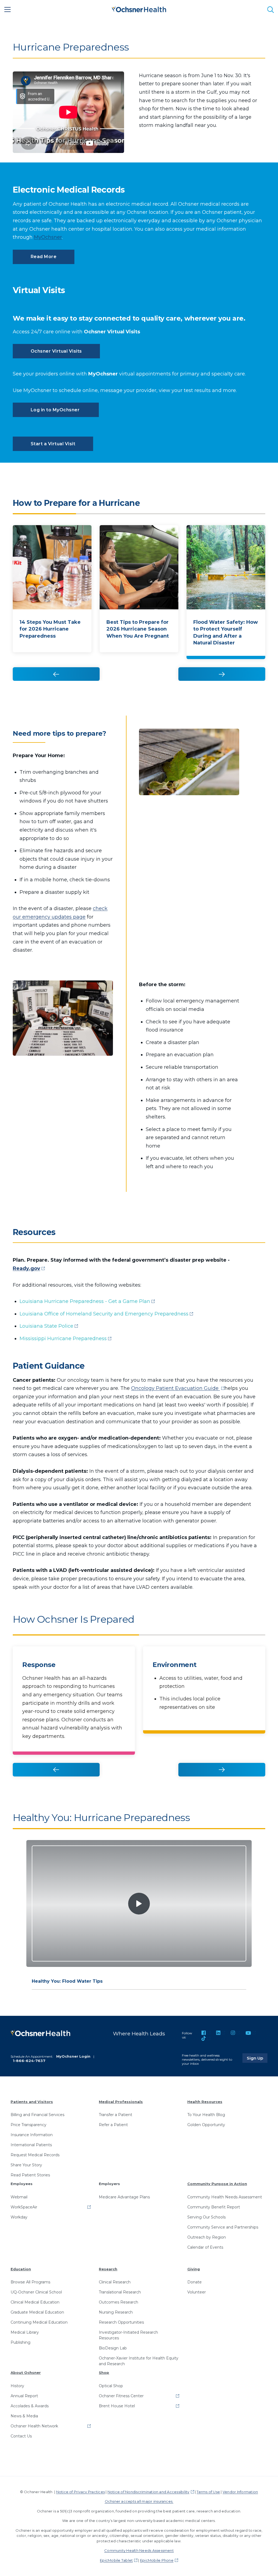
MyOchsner (48, 237)
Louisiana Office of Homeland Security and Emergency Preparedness (104, 1314)
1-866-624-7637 (29, 2061)
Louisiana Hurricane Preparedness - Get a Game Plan (85, 1301)
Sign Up (257, 2058)
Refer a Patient (113, 2125)
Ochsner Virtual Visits (56, 351)
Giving (194, 2269)
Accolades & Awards (30, 2406)
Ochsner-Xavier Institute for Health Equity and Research (139, 2361)
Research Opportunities (121, 2322)
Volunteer (197, 2292)
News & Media (24, 2416)
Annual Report (24, 2396)
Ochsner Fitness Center (121, 2396)
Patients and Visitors (32, 2102)
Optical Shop (111, 2386)
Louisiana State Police (46, 1326)
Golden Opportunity (206, 2125)
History (17, 2386)
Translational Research (120, 2292)
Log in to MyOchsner (56, 410)
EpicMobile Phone (157, 2560)
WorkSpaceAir (24, 2207)
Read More (44, 257)
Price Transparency (29, 2125)
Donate (195, 2282)
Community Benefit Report (214, 2207)
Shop (104, 2373)
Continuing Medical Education (39, 2322)
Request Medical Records (35, 2155)
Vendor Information (240, 2492)
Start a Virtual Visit (53, 444)
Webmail (19, 2197)
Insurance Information (32, 2135)
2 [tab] (108, 514)
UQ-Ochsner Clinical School (36, 2292)
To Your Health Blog (206, 2115)
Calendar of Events (205, 2247)
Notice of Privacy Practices (80, 2492)
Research (108, 2269)
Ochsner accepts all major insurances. (139, 2501)
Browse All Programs (30, 2282)
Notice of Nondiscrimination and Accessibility (149, 2492)
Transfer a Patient (116, 2115)
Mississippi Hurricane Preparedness (63, 1339)
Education (21, 2269)
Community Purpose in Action (217, 2184)
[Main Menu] (8, 10)
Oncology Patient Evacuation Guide (176, 1388)
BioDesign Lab (113, 2348)
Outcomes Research (119, 2302)
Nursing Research (116, 2312)
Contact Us (21, 2436)
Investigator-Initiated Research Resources (128, 2335)
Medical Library (25, 2332)
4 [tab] (234, 514)
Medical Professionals (121, 2102)
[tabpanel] (52, 598)
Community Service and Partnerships (223, 2227)
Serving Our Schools (206, 2217)
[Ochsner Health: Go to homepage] (139, 9)
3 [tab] (171, 514)
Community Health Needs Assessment (225, 2197)
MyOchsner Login (73, 2056)
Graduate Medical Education (37, 2312)
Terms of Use (208, 2492)
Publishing (20, 2342)
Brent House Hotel (117, 2406)
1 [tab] (44, 514)
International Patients (31, 2145)
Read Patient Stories (30, 2175)
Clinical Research (115, 2282)
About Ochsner (26, 2373)
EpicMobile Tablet (116, 2560)
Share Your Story (26, 2165)
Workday (19, 2217)
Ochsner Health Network (34, 2426)
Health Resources (205, 2102)
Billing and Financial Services (37, 2115)
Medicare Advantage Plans (124, 2197)
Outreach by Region (207, 2237)
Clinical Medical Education (35, 2302)
